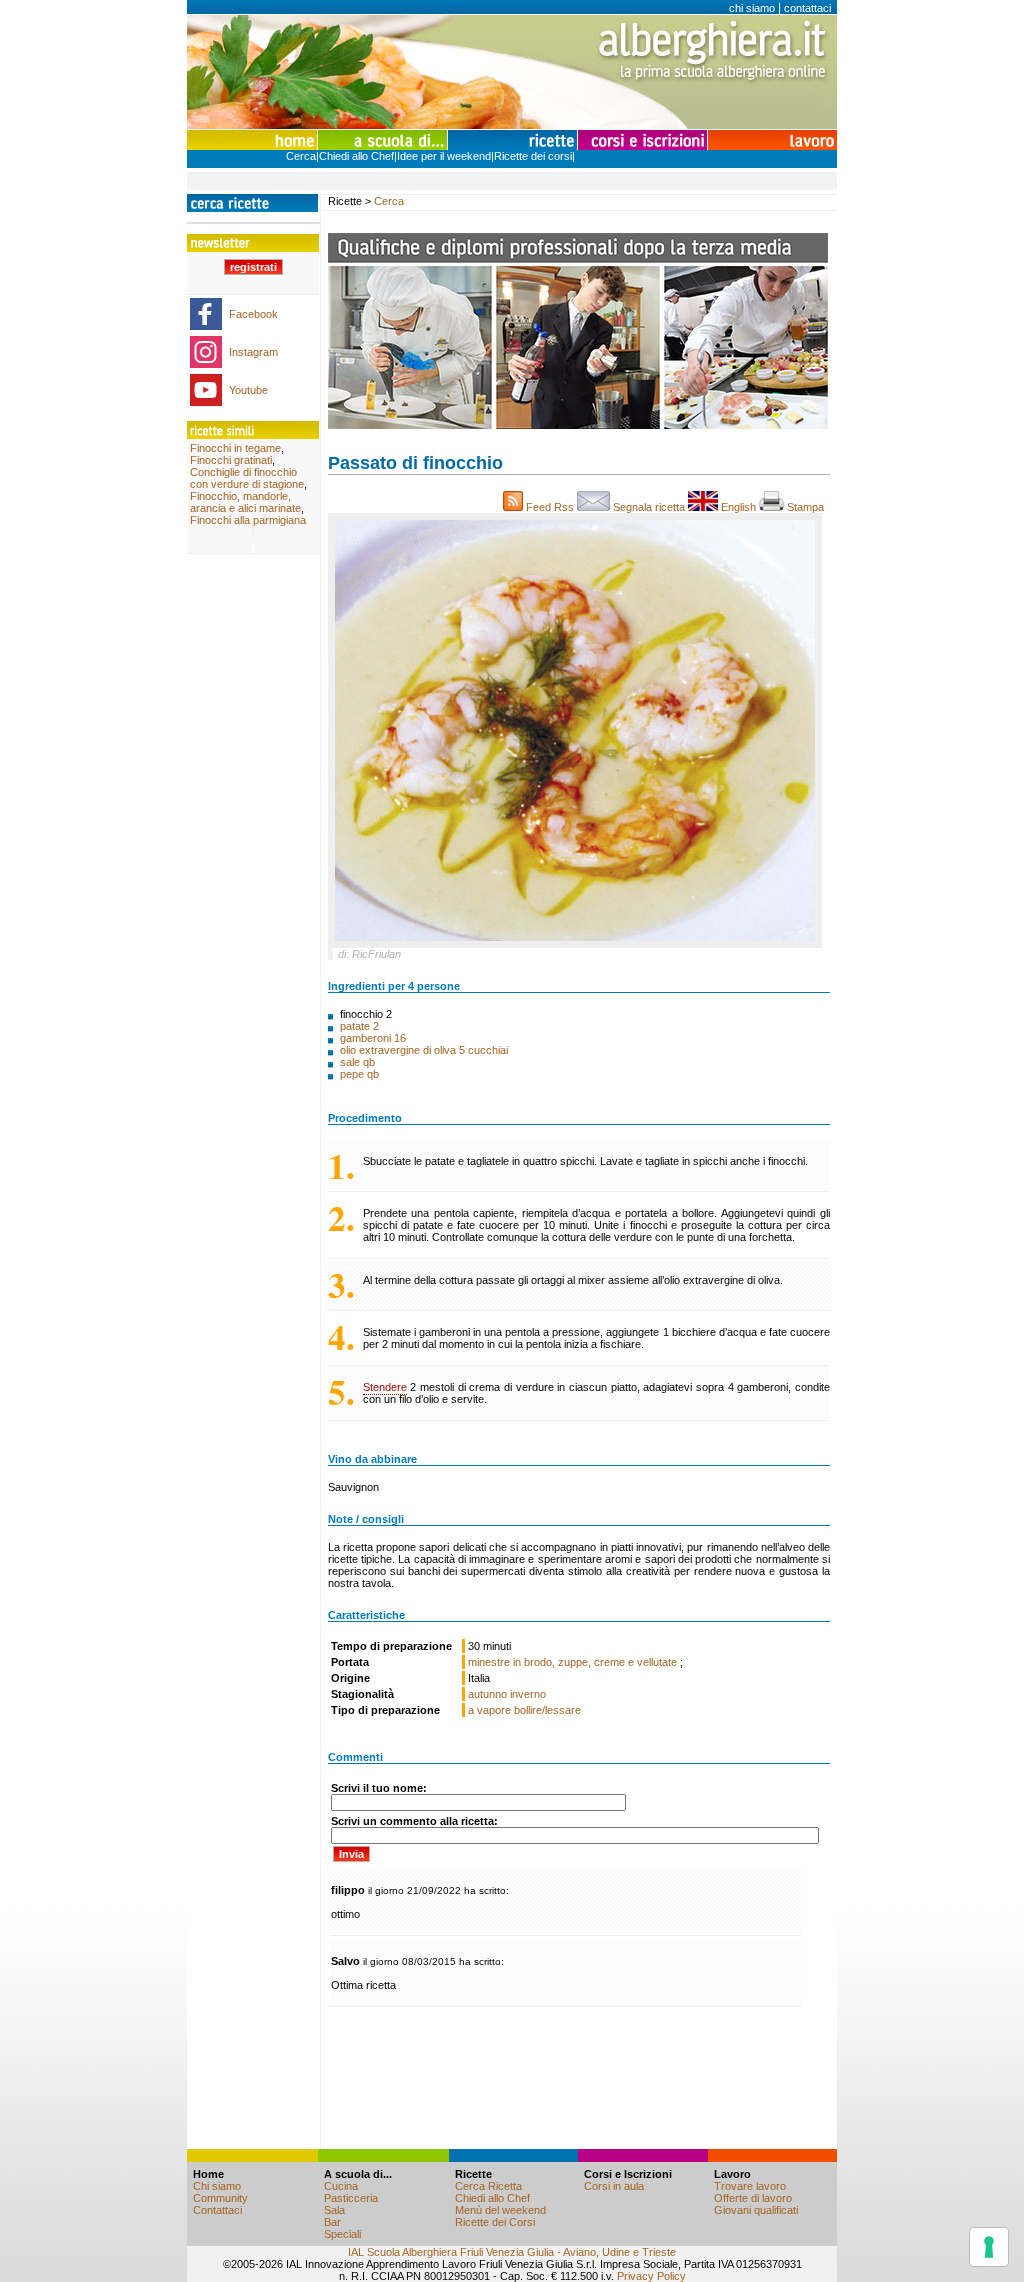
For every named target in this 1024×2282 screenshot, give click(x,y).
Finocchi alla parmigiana (248, 520)
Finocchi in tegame (235, 448)
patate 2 (359, 1026)
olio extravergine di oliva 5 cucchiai (424, 1050)
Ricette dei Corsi (495, 2222)
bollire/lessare (547, 1710)
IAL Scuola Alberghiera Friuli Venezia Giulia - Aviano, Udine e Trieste (512, 2252)
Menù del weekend (500, 2210)
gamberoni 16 (373, 1038)
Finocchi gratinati (231, 460)
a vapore (489, 1710)
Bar (332, 2222)
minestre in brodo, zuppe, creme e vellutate (574, 1662)
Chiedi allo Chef (356, 156)
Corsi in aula (614, 2186)
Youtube (248, 390)
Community (220, 2198)
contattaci (807, 8)
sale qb (357, 1062)
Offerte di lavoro (753, 2198)
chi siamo (752, 8)
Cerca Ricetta (488, 2186)
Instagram (253, 352)
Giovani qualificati (756, 2210)
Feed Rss (550, 507)
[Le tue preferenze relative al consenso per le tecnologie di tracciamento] (989, 2247)
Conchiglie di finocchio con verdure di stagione (247, 478)
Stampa (807, 507)
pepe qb (359, 1074)
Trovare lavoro (750, 2186)
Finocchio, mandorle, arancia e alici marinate (245, 502)
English (738, 507)
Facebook (253, 314)
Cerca (301, 156)
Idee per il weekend (444, 156)
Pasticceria (351, 2198)
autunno (487, 1694)
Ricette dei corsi (533, 156)
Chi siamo (217, 2186)
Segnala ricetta (649, 507)
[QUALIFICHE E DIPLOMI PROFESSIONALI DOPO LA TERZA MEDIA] (578, 425)
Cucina (341, 2186)
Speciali (342, 2234)
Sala (334, 2210)
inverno (528, 1694)
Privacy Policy (651, 2276)
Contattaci (217, 2210)
